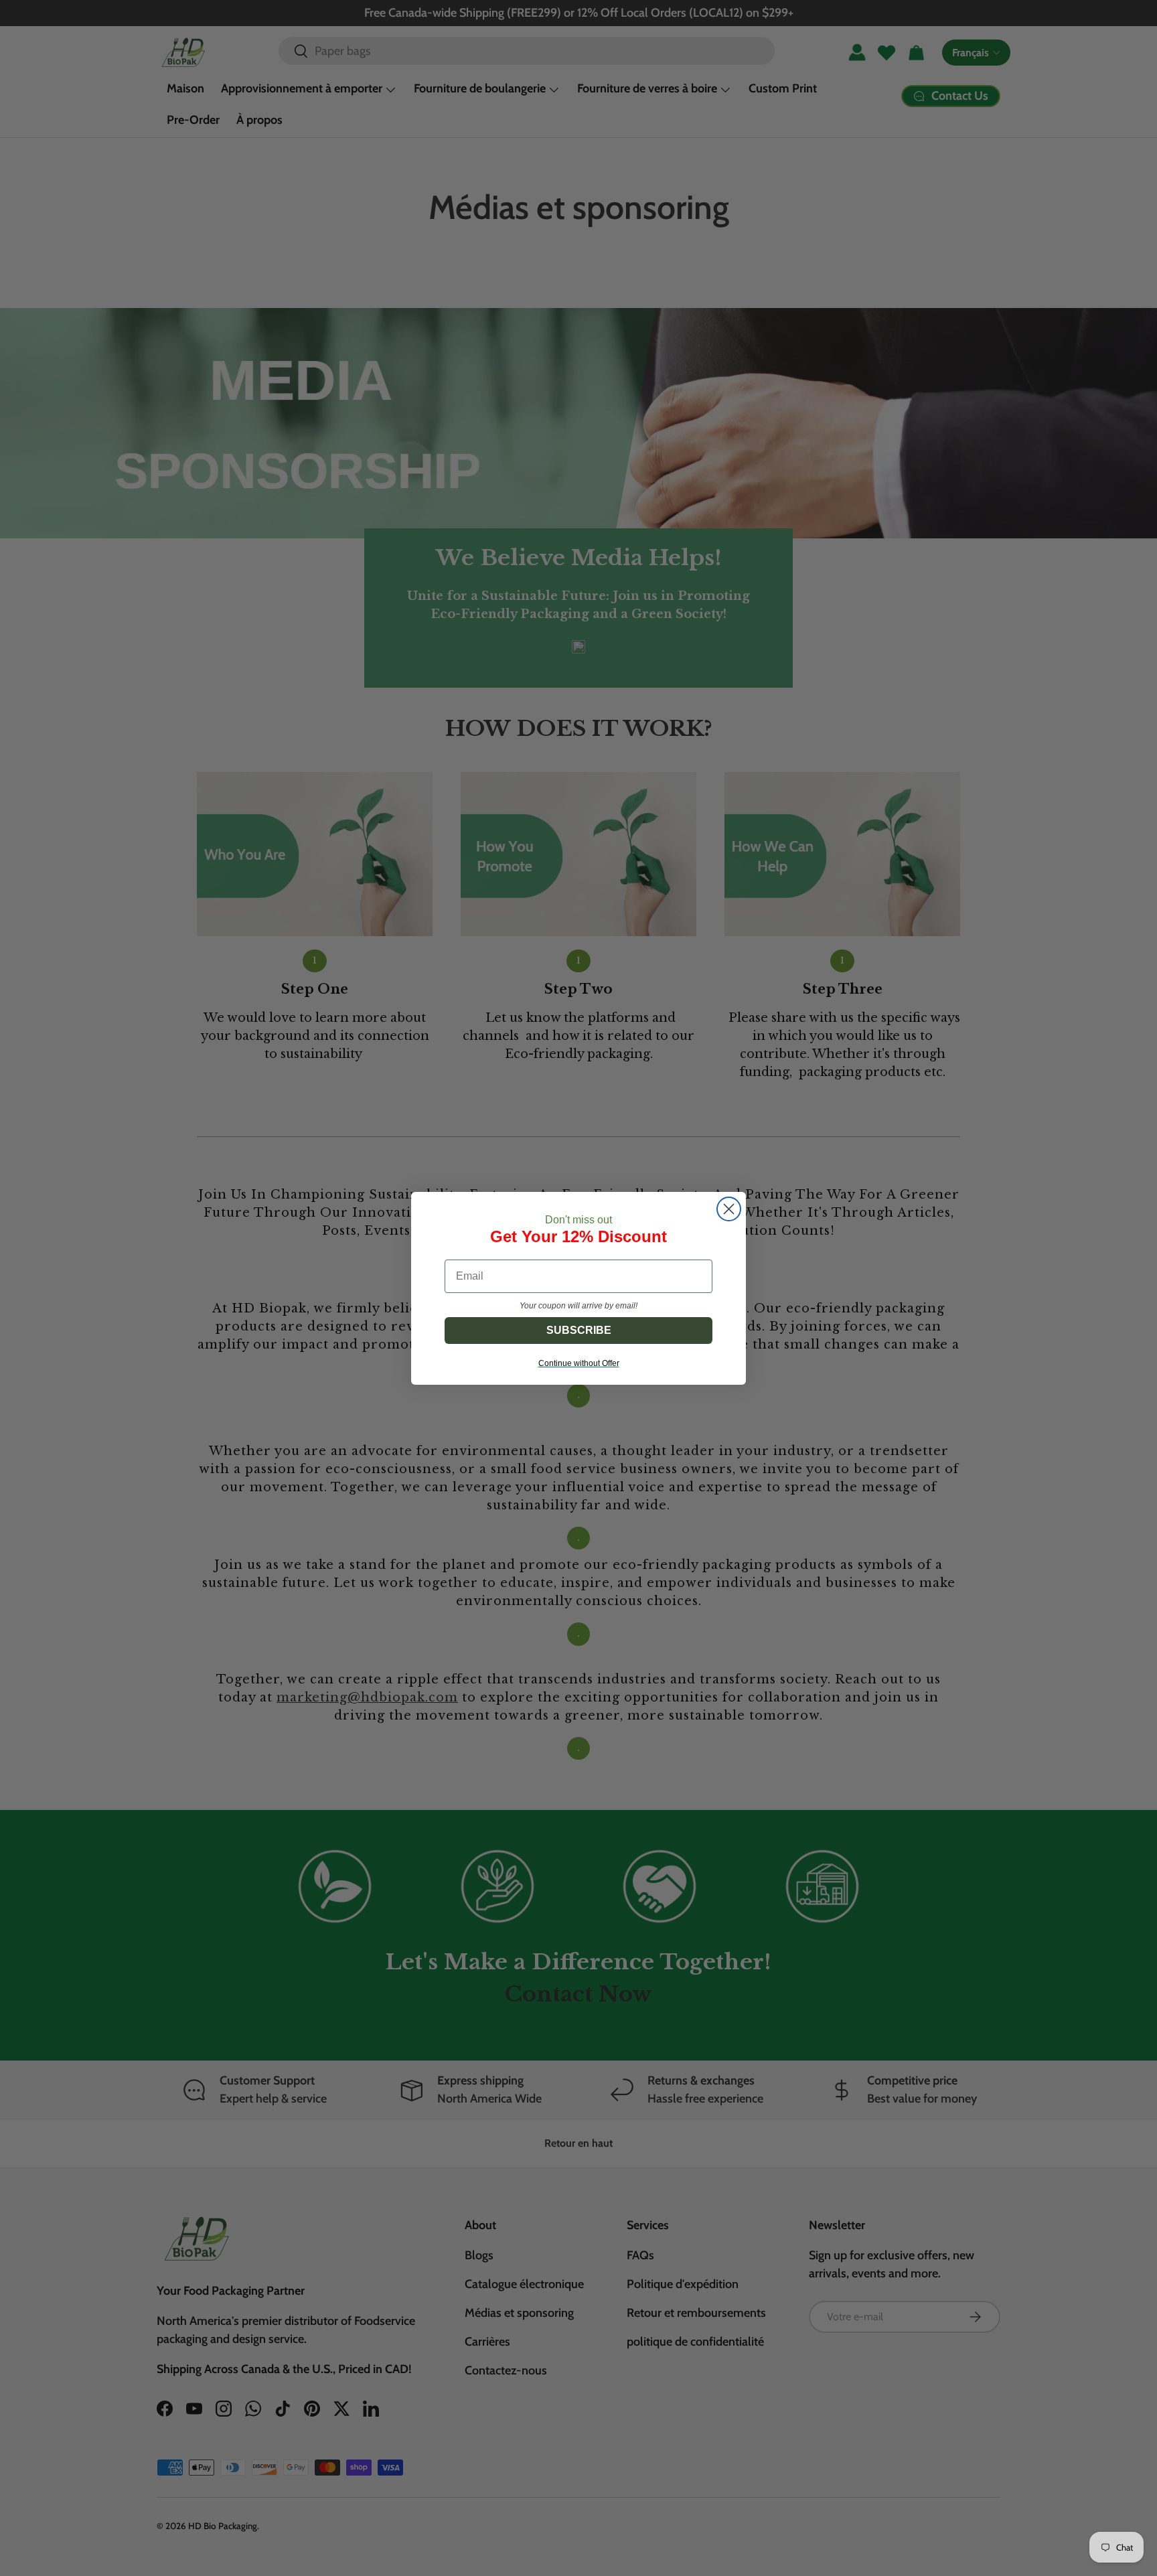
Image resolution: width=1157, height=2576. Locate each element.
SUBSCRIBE (579, 1330)
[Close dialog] (729, 1209)
